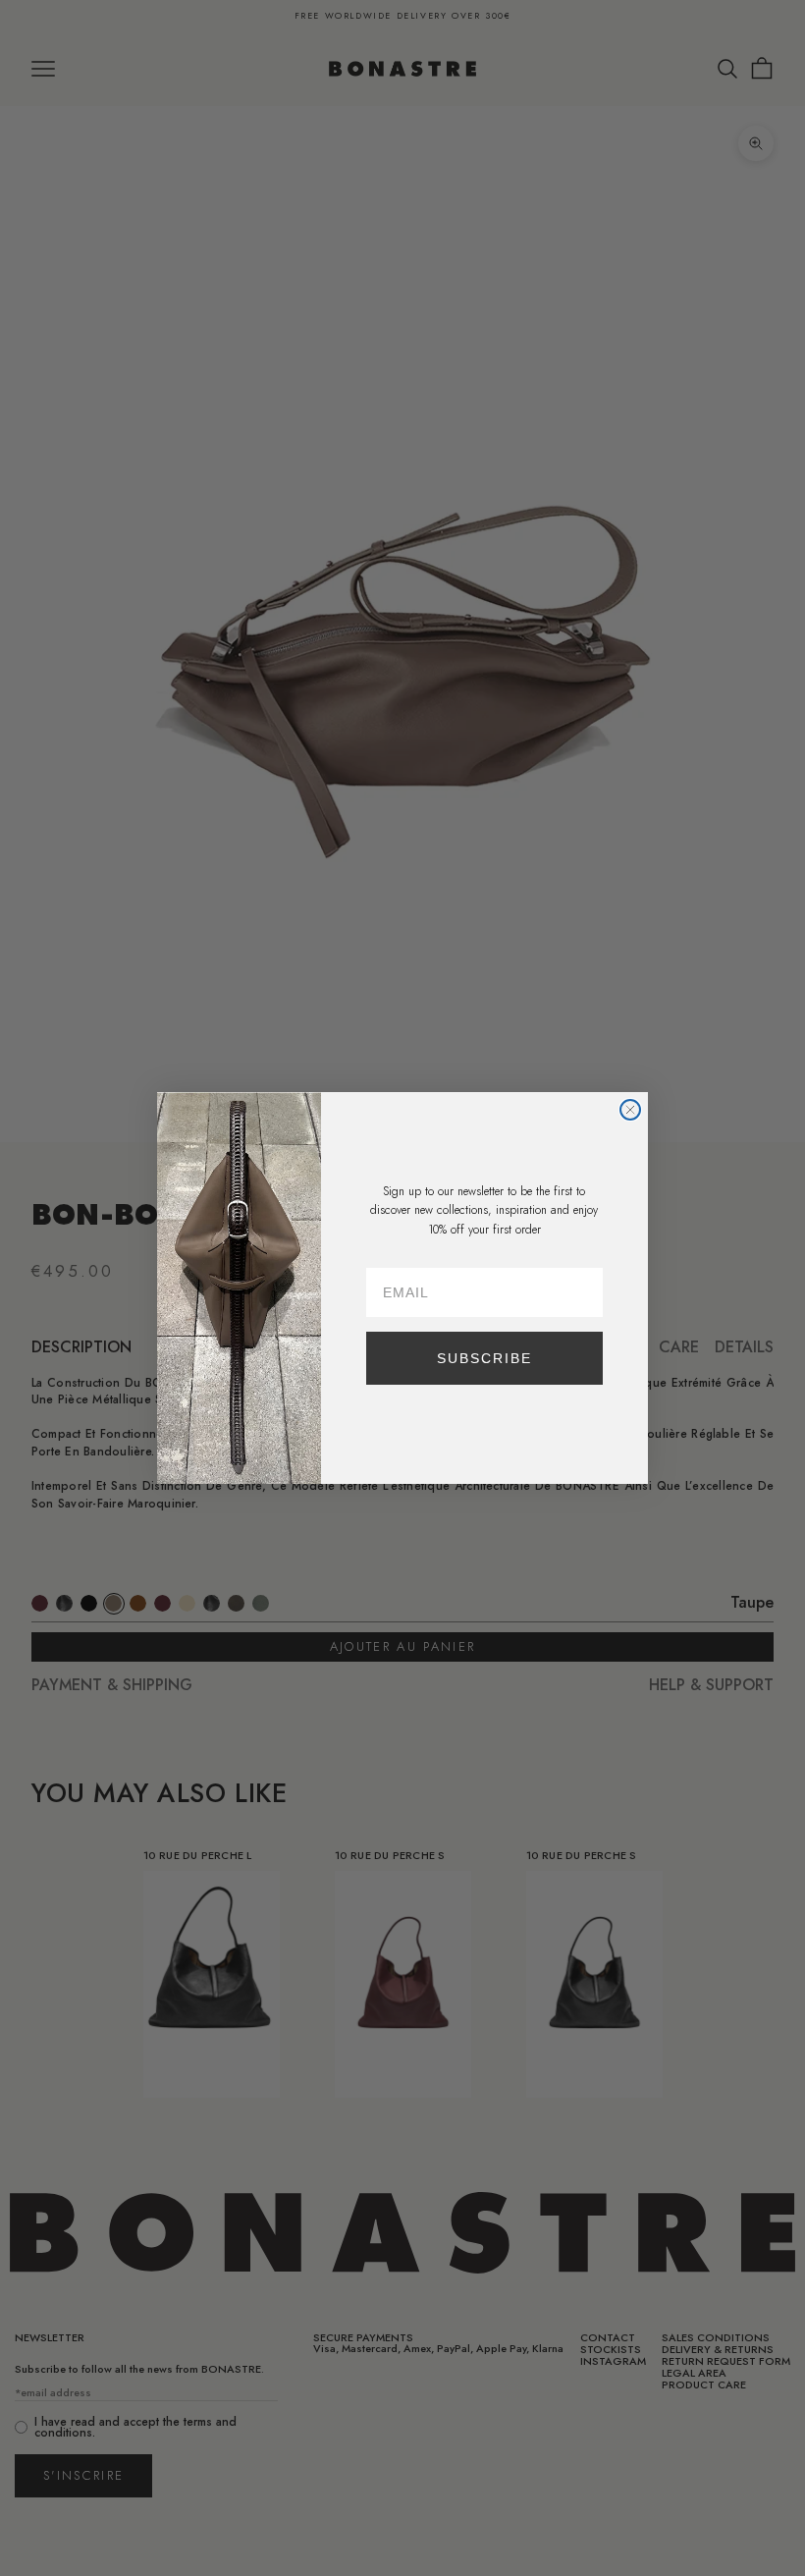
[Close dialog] (630, 1110)
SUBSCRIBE (484, 1358)
